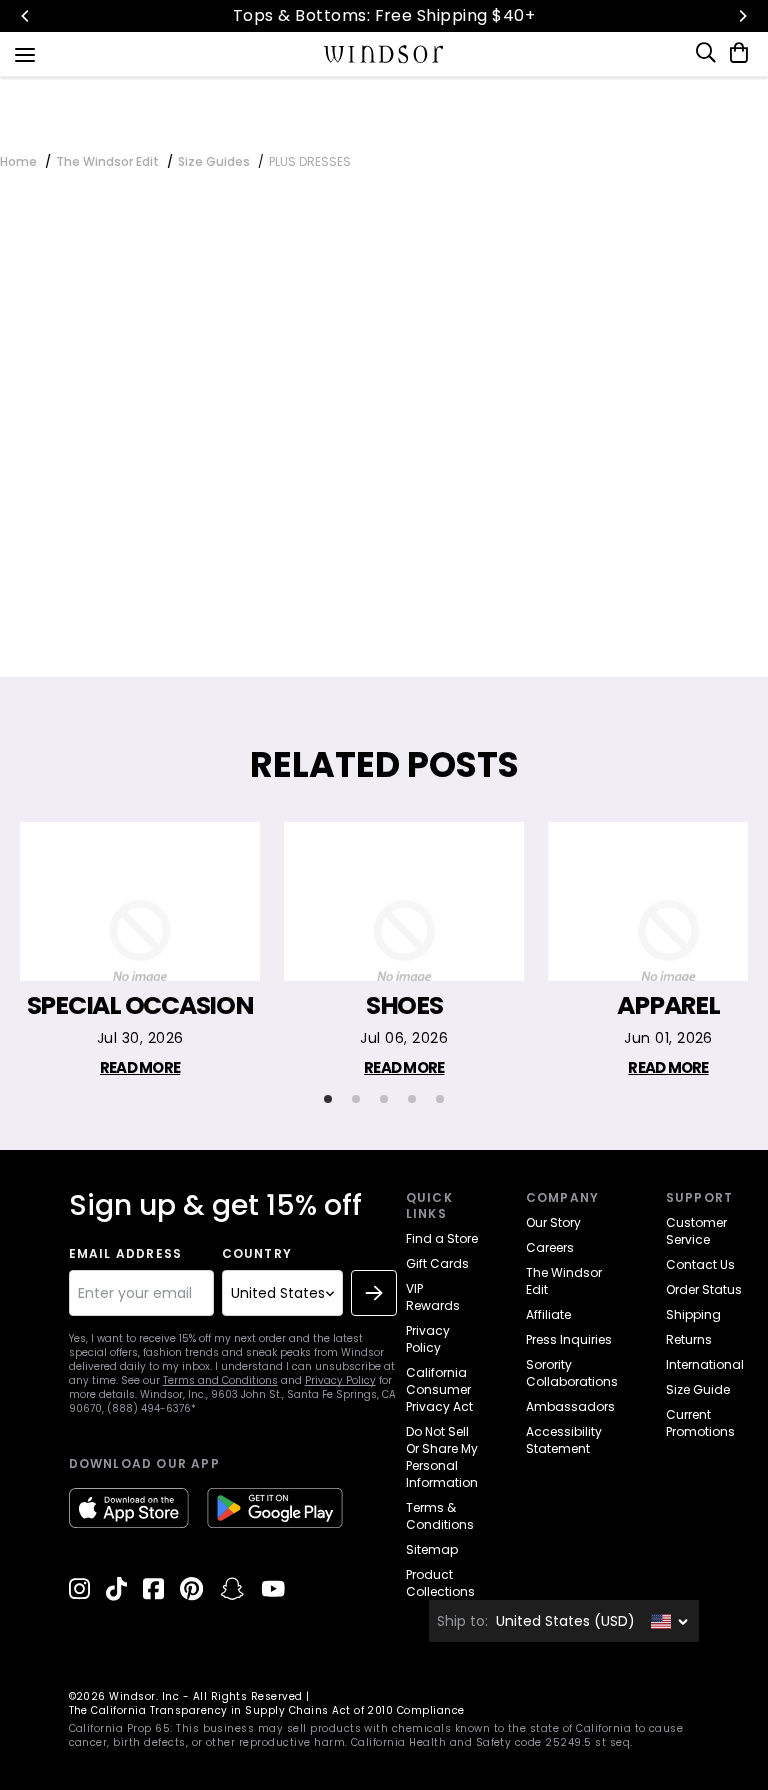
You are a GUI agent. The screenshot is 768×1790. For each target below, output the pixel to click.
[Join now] (374, 1293)
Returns (689, 1339)
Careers (550, 1247)
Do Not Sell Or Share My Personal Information (442, 1457)
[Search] (707, 53)
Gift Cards (437, 1263)
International (705, 1364)
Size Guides (214, 161)
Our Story (553, 1222)
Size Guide (698, 1389)
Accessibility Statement (564, 1440)
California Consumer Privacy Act (439, 1389)
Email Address (126, 1254)
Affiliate (548, 1314)
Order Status (704, 1289)
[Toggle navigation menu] (25, 53)
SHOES (404, 1006)
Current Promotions (700, 1423)
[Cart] (735, 53)
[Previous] (26, 16)
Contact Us (700, 1264)
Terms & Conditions (440, 1516)
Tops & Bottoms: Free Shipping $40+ (384, 15)
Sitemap (432, 1549)
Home (18, 161)
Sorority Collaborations (572, 1373)
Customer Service (696, 1231)
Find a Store (442, 1238)
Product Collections (440, 1583)
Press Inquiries (569, 1339)
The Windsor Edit (107, 161)
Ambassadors (570, 1406)
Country (257, 1254)
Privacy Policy (340, 1380)
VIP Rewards (433, 1297)
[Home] (384, 54)
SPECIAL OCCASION (140, 1006)
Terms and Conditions (220, 1380)
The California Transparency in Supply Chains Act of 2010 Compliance (267, 1710)
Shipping (693, 1314)
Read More (140, 1067)
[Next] (742, 16)
